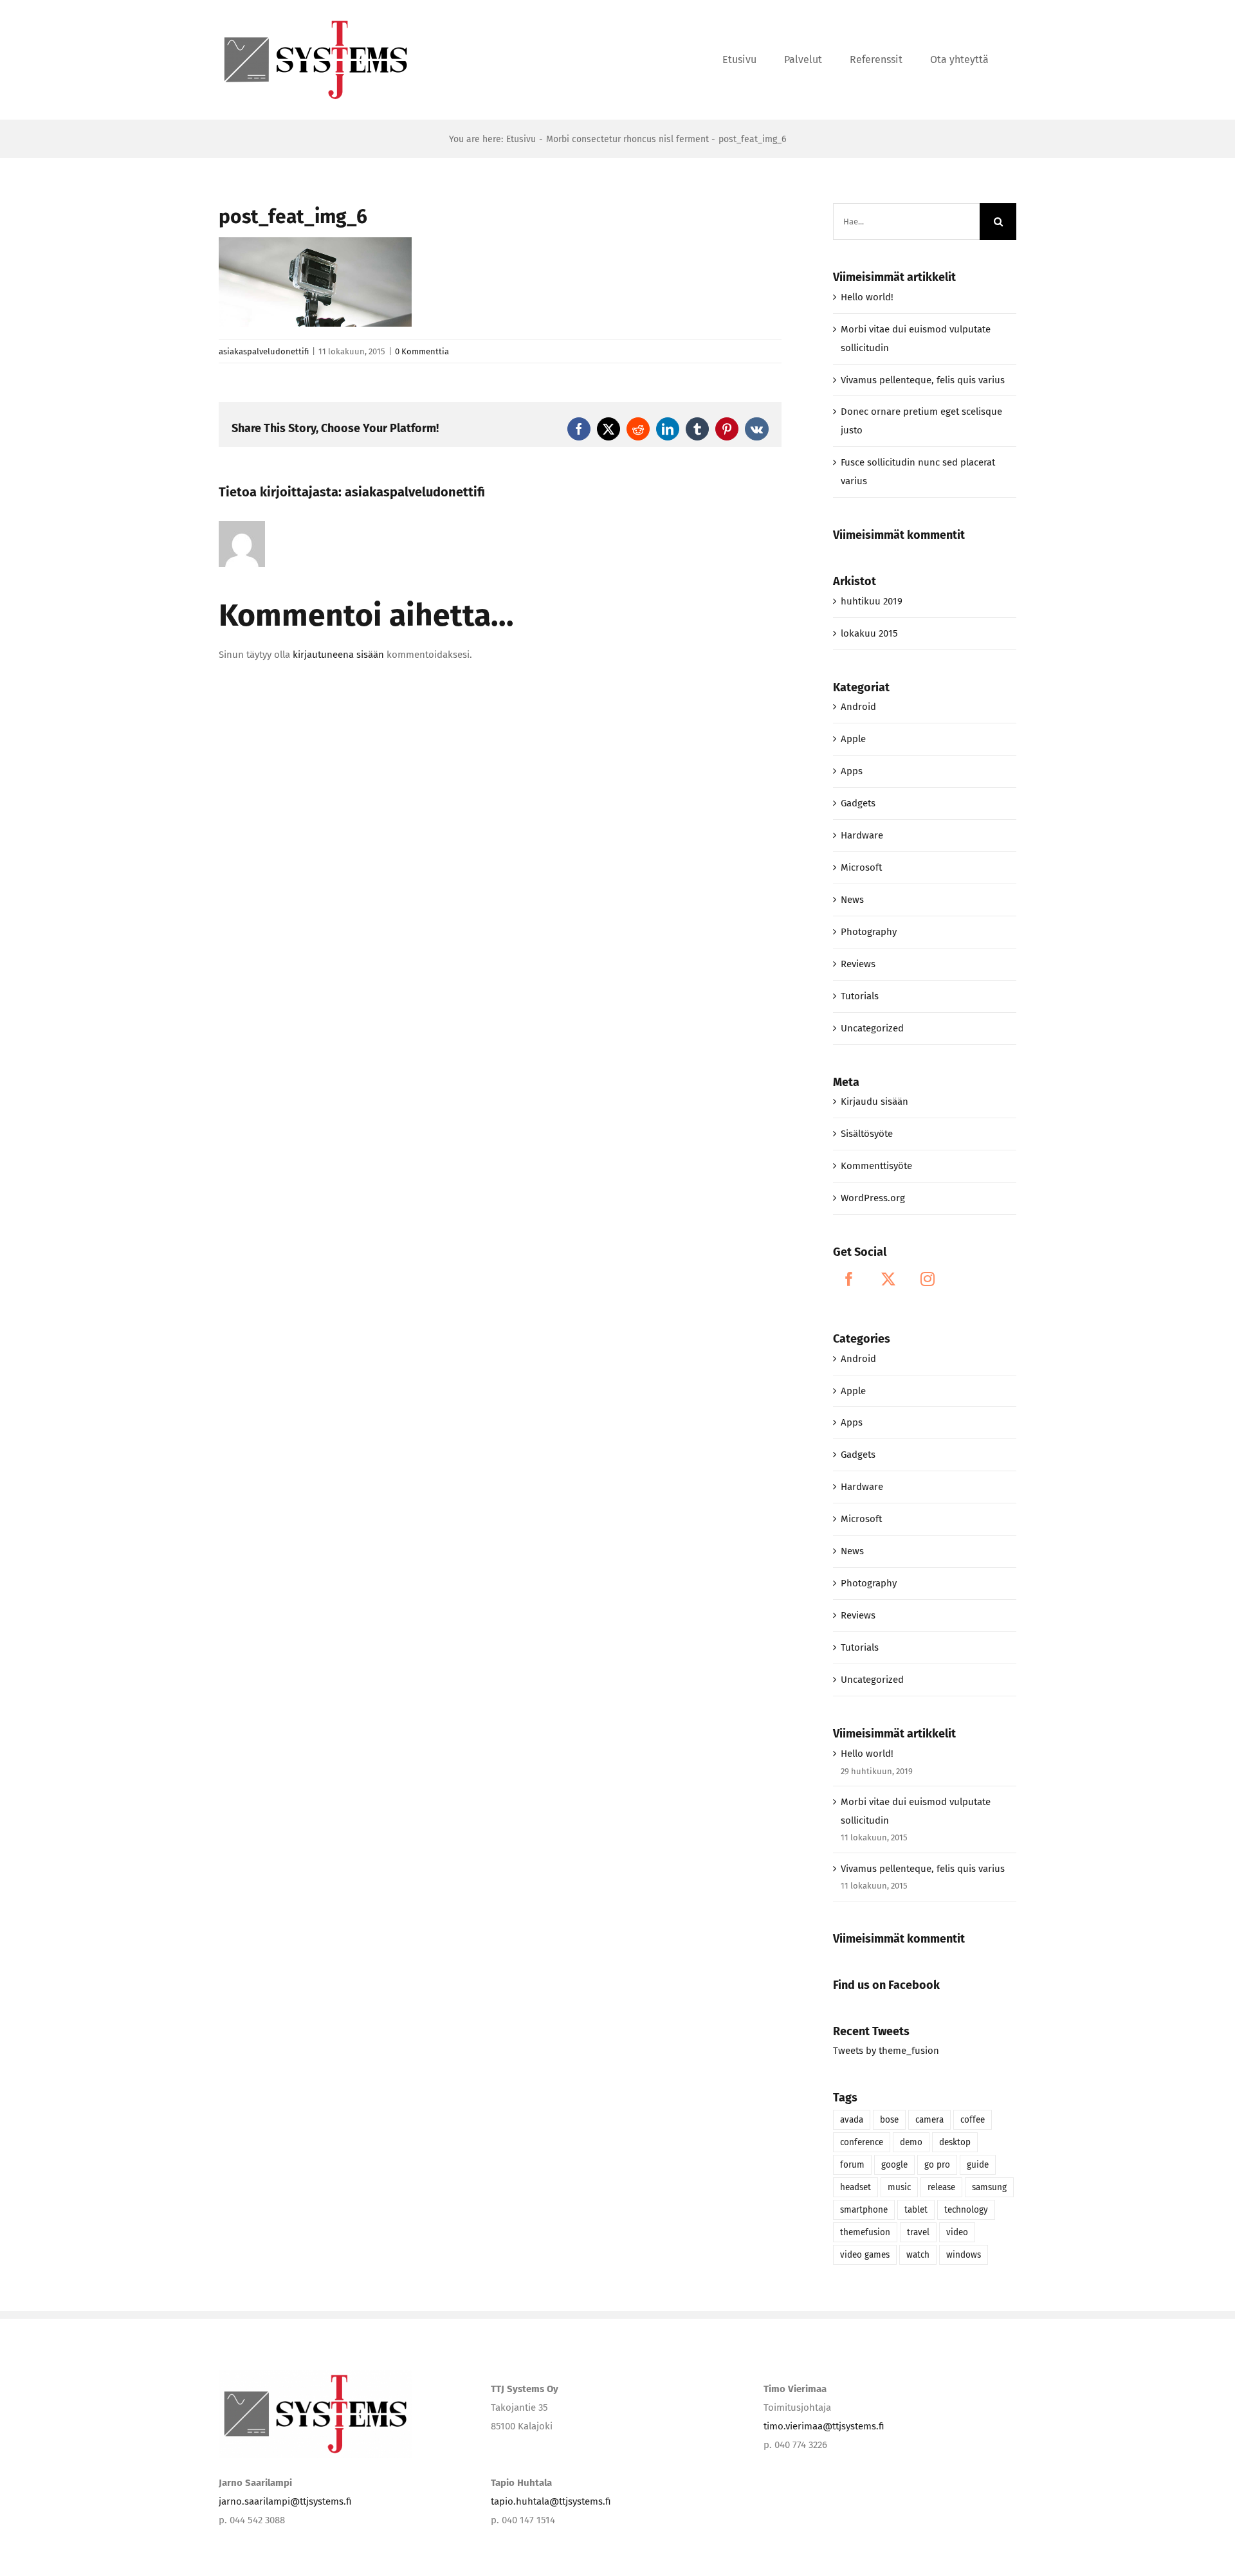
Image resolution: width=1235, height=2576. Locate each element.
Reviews (858, 964)
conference (862, 2142)
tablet (916, 2210)
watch (918, 2255)
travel (918, 2232)
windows (964, 2255)
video (957, 2232)
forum (852, 2165)
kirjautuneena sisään (338, 655)
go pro (937, 2165)
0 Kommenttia (422, 351)
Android (858, 707)
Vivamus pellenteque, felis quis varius (923, 380)
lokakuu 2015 (869, 633)
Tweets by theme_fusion (886, 2051)
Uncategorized (872, 1028)
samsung (989, 2187)
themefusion (865, 2232)
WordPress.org (873, 1198)
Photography (869, 932)
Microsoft (861, 867)
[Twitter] (888, 1279)
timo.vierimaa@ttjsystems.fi (824, 2426)
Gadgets (858, 803)
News (852, 900)
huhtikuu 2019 (872, 601)
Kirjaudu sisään (874, 1102)
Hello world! (867, 297)
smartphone (864, 2210)
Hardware (862, 835)
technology (966, 2210)
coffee (973, 2120)
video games (865, 2255)
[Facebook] (849, 1279)
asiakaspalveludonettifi (264, 351)
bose (889, 2120)
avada (852, 2120)
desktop (955, 2142)
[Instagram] (928, 1279)
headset (855, 2187)
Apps (852, 771)
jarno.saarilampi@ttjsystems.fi (285, 2501)
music (899, 2187)
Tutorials (860, 996)
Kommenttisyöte (876, 1166)
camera (929, 2120)
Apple (853, 739)
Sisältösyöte (867, 1134)
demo (911, 2142)
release (941, 2187)
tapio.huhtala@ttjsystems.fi (551, 2501)
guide (978, 2165)
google (894, 2165)
